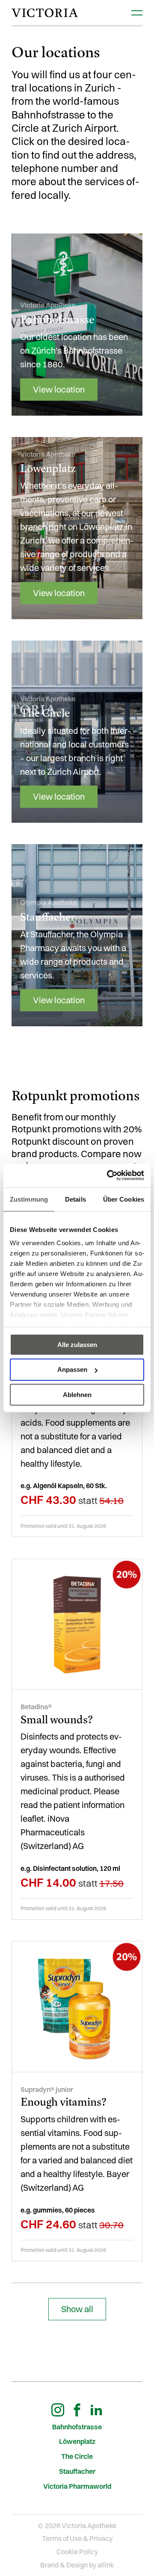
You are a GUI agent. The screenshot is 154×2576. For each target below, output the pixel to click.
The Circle (77, 2456)
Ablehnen (77, 1395)
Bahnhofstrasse (77, 2427)
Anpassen (72, 1369)
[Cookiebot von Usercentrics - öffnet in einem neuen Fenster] (109, 1176)
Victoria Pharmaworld (77, 2486)
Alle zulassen (77, 1344)
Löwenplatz (77, 2442)
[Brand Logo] (45, 13)
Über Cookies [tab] (124, 1199)
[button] (77, 2309)
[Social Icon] (58, 2410)
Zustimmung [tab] (29, 1199)
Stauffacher (77, 2471)
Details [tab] (76, 1199)
